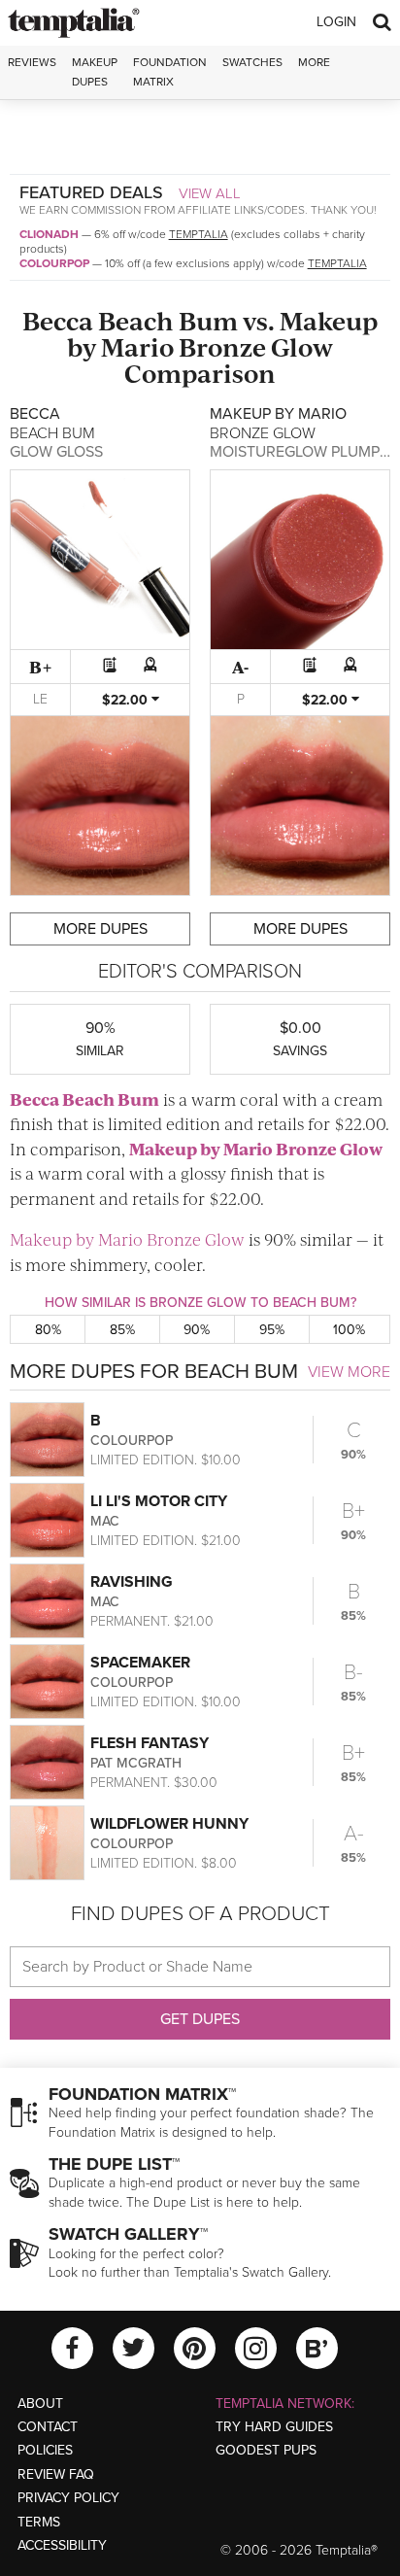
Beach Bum (168, 320)
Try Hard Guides (274, 2427)
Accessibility (62, 2545)
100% (349, 1330)
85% (122, 1330)
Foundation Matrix (170, 71)
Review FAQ (56, 2474)
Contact (48, 2427)
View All (210, 193)
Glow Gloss (56, 452)
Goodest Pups (266, 2450)
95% (272, 1330)
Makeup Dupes (95, 71)
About (40, 2404)
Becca (58, 320)
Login (336, 22)
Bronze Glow (256, 346)
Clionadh (49, 234)
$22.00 (127, 700)
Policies (45, 2450)
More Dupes (100, 929)
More (314, 62)
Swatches (252, 62)
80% (48, 1330)
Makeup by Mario (201, 1149)
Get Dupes (200, 2019)
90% (197, 1330)
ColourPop (54, 263)
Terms (39, 2522)
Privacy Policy (68, 2498)
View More (349, 1372)
